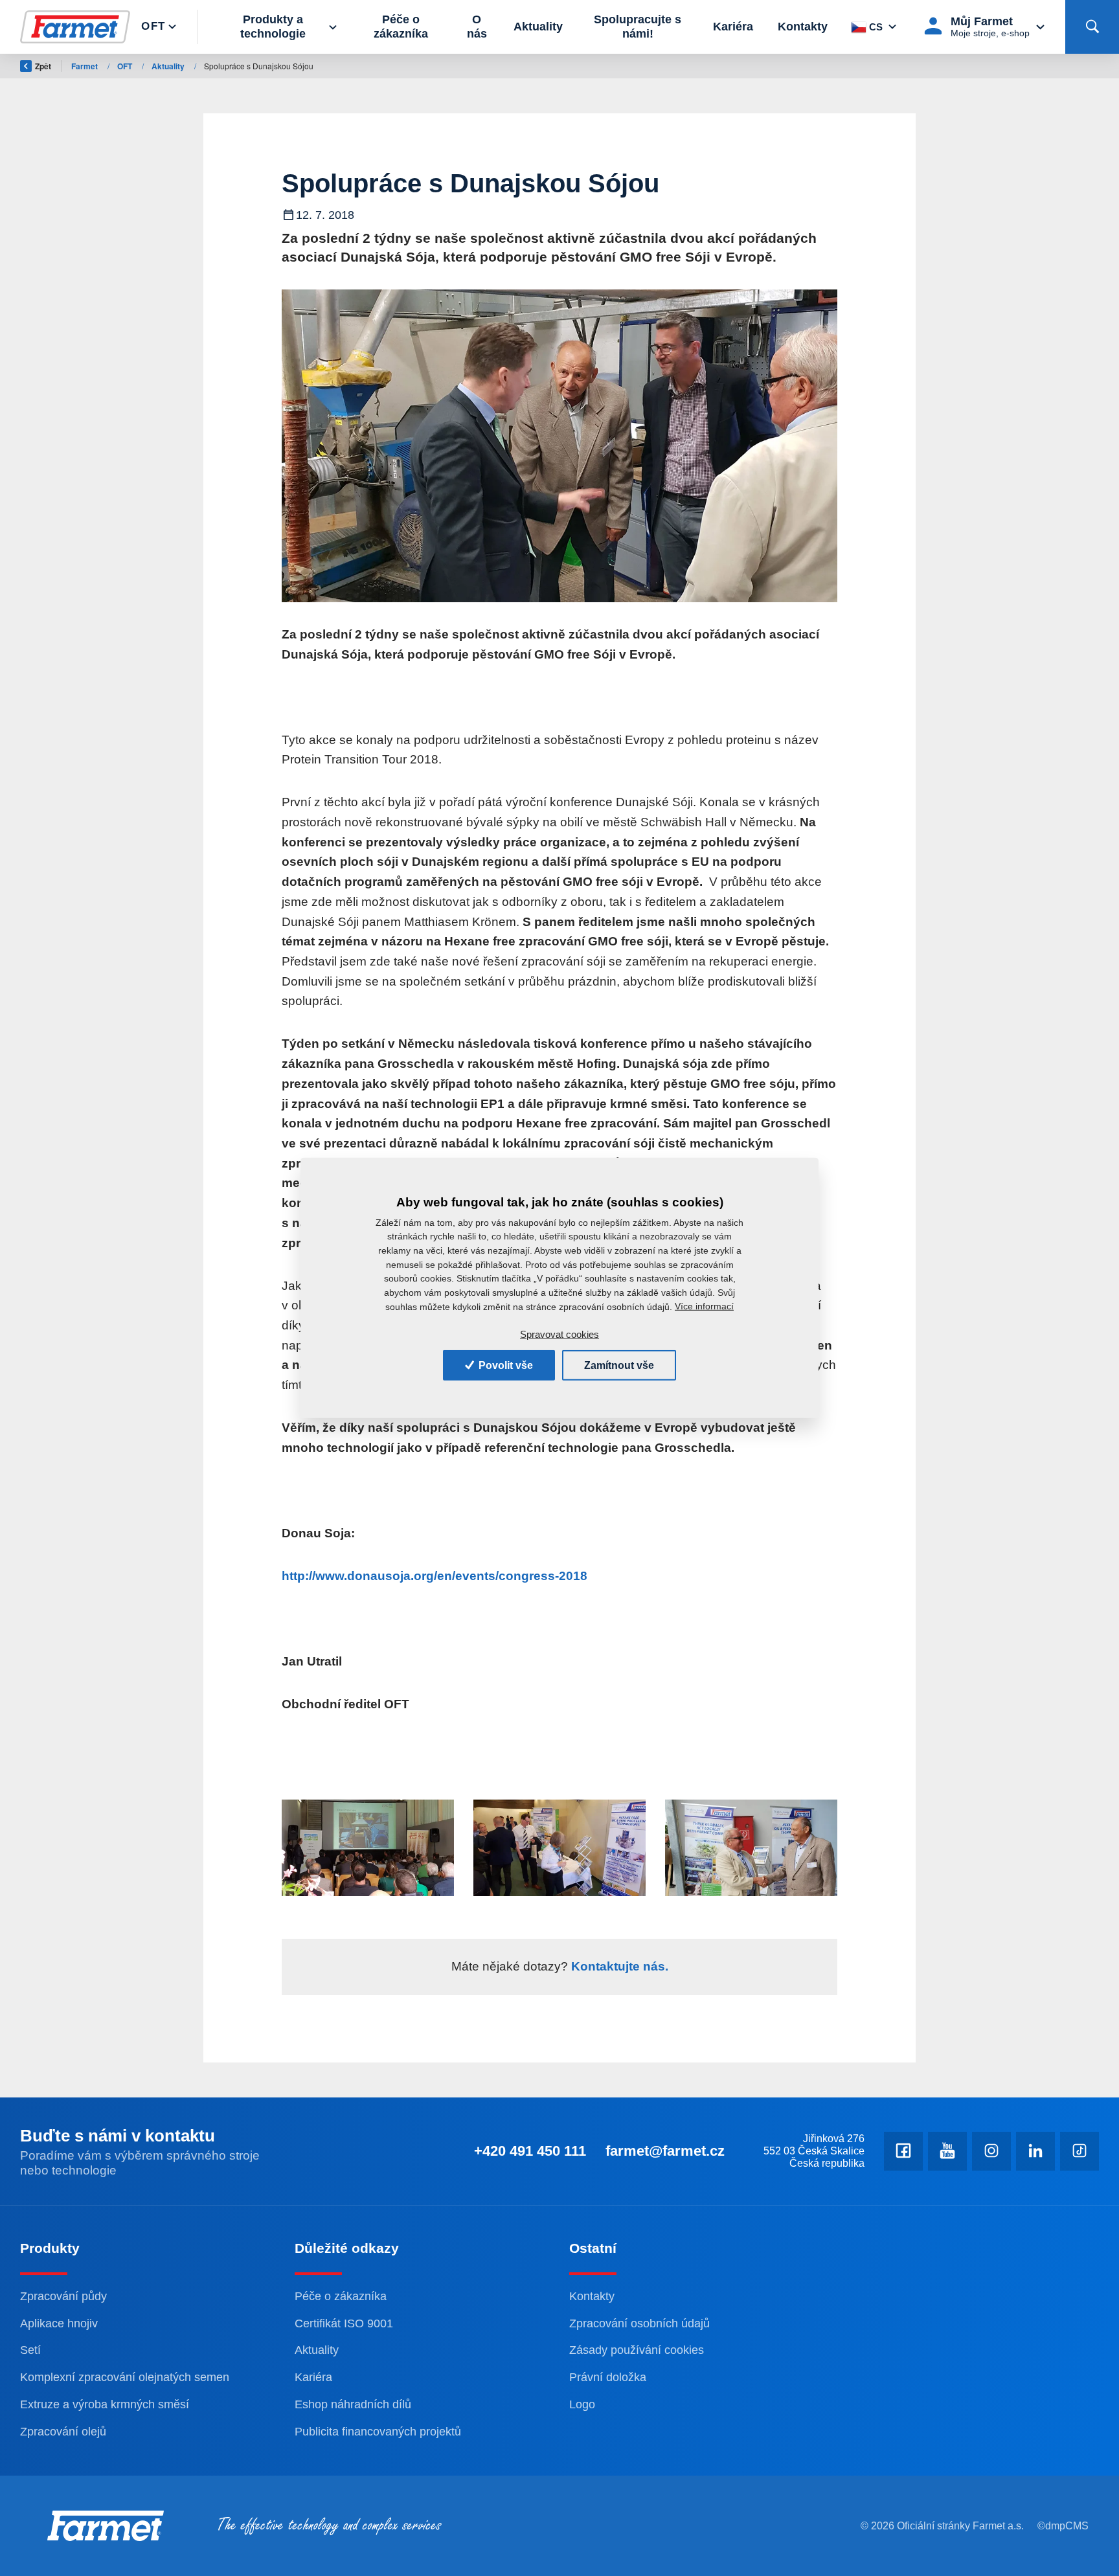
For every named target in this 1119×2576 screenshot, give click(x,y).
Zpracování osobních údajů (639, 2323)
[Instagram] (991, 2151)
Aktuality (538, 27)
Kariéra (733, 27)
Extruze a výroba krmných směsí (105, 2404)
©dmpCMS (1063, 2526)
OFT (126, 66)
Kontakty (803, 27)
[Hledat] (1092, 27)
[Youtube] (947, 2151)
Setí (30, 2350)
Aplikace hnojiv (59, 2323)
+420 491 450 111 (530, 2151)
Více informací (704, 1306)
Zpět (43, 66)
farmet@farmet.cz (665, 2151)
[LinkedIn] (1035, 2151)
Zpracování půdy (63, 2296)
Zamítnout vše (619, 1365)
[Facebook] (903, 2151)
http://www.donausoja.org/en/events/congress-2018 (435, 1576)
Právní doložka (608, 2377)
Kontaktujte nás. (618, 1966)
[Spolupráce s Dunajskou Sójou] (560, 446)
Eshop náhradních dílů (353, 2404)
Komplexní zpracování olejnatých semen (125, 2377)
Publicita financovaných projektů (378, 2432)
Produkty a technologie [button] (273, 27)
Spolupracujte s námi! (638, 27)
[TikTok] (1079, 2151)
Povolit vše (504, 1365)
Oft (153, 26)
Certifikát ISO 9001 (344, 2323)
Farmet (85, 66)
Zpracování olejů (63, 2432)
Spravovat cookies (559, 1334)
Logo (582, 2404)
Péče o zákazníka (401, 27)
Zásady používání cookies (637, 2350)
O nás (477, 27)
